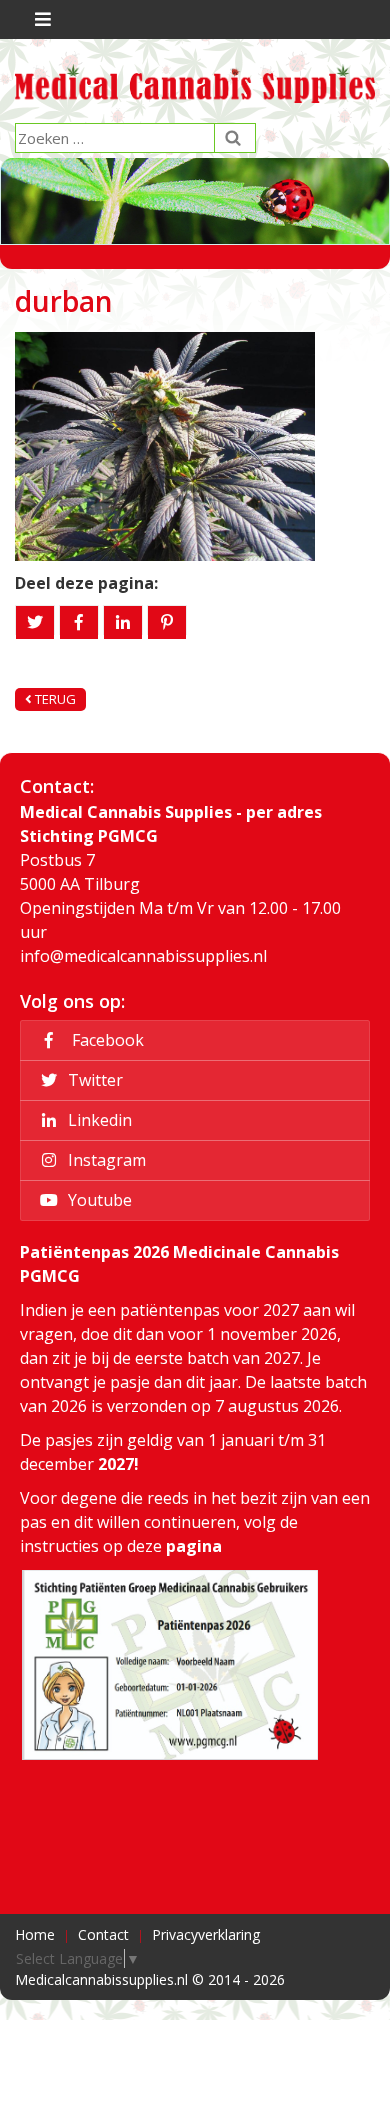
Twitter (93, 1080)
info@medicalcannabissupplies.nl (143, 956)
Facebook (104, 1040)
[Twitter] (35, 622)
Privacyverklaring (206, 1934)
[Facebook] (79, 622)
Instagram (105, 1160)
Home (35, 1934)
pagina (194, 1546)
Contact (103, 1934)
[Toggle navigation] (40, 19)
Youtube (98, 1200)
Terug (54, 699)
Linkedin (98, 1120)
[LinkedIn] (123, 622)
